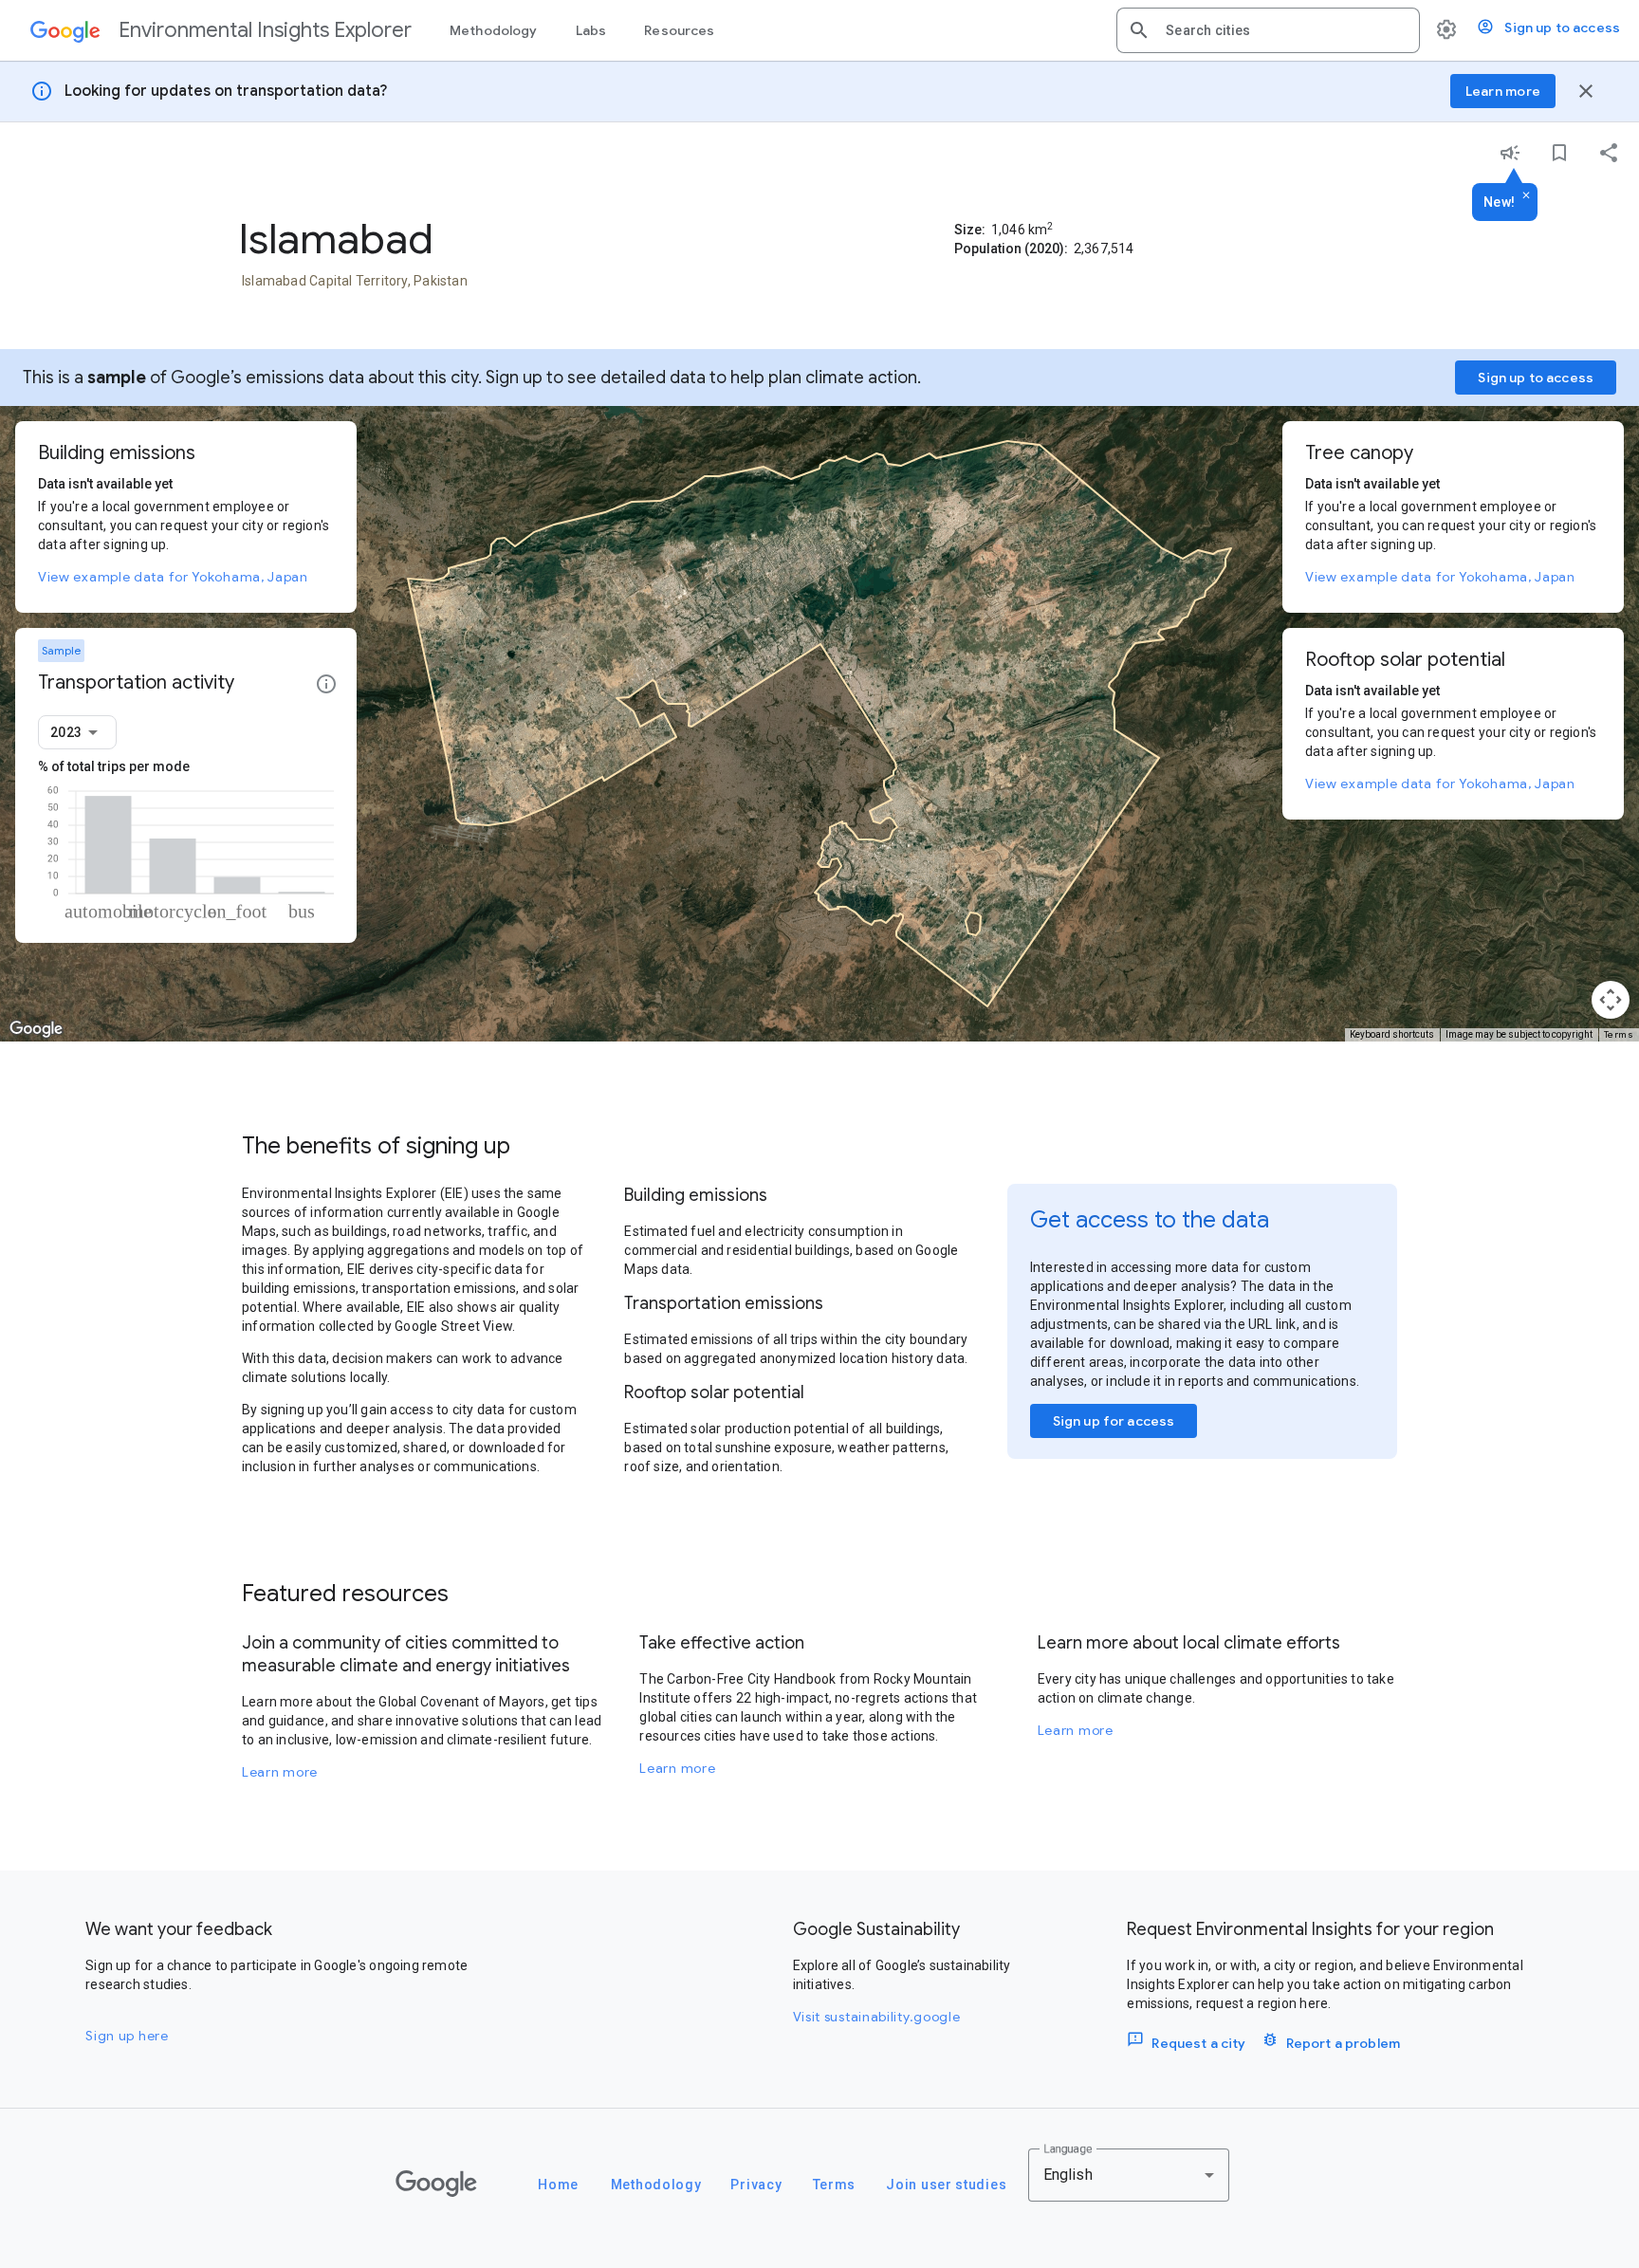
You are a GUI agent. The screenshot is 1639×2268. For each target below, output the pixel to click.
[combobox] (1285, 30)
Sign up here (127, 2036)
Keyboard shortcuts (1392, 1034)
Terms (1619, 1034)
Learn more (280, 1772)
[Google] (436, 2184)
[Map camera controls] (1611, 1000)
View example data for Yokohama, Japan (173, 577)
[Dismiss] (1526, 196)
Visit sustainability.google (877, 2017)
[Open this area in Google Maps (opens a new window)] (36, 1029)
